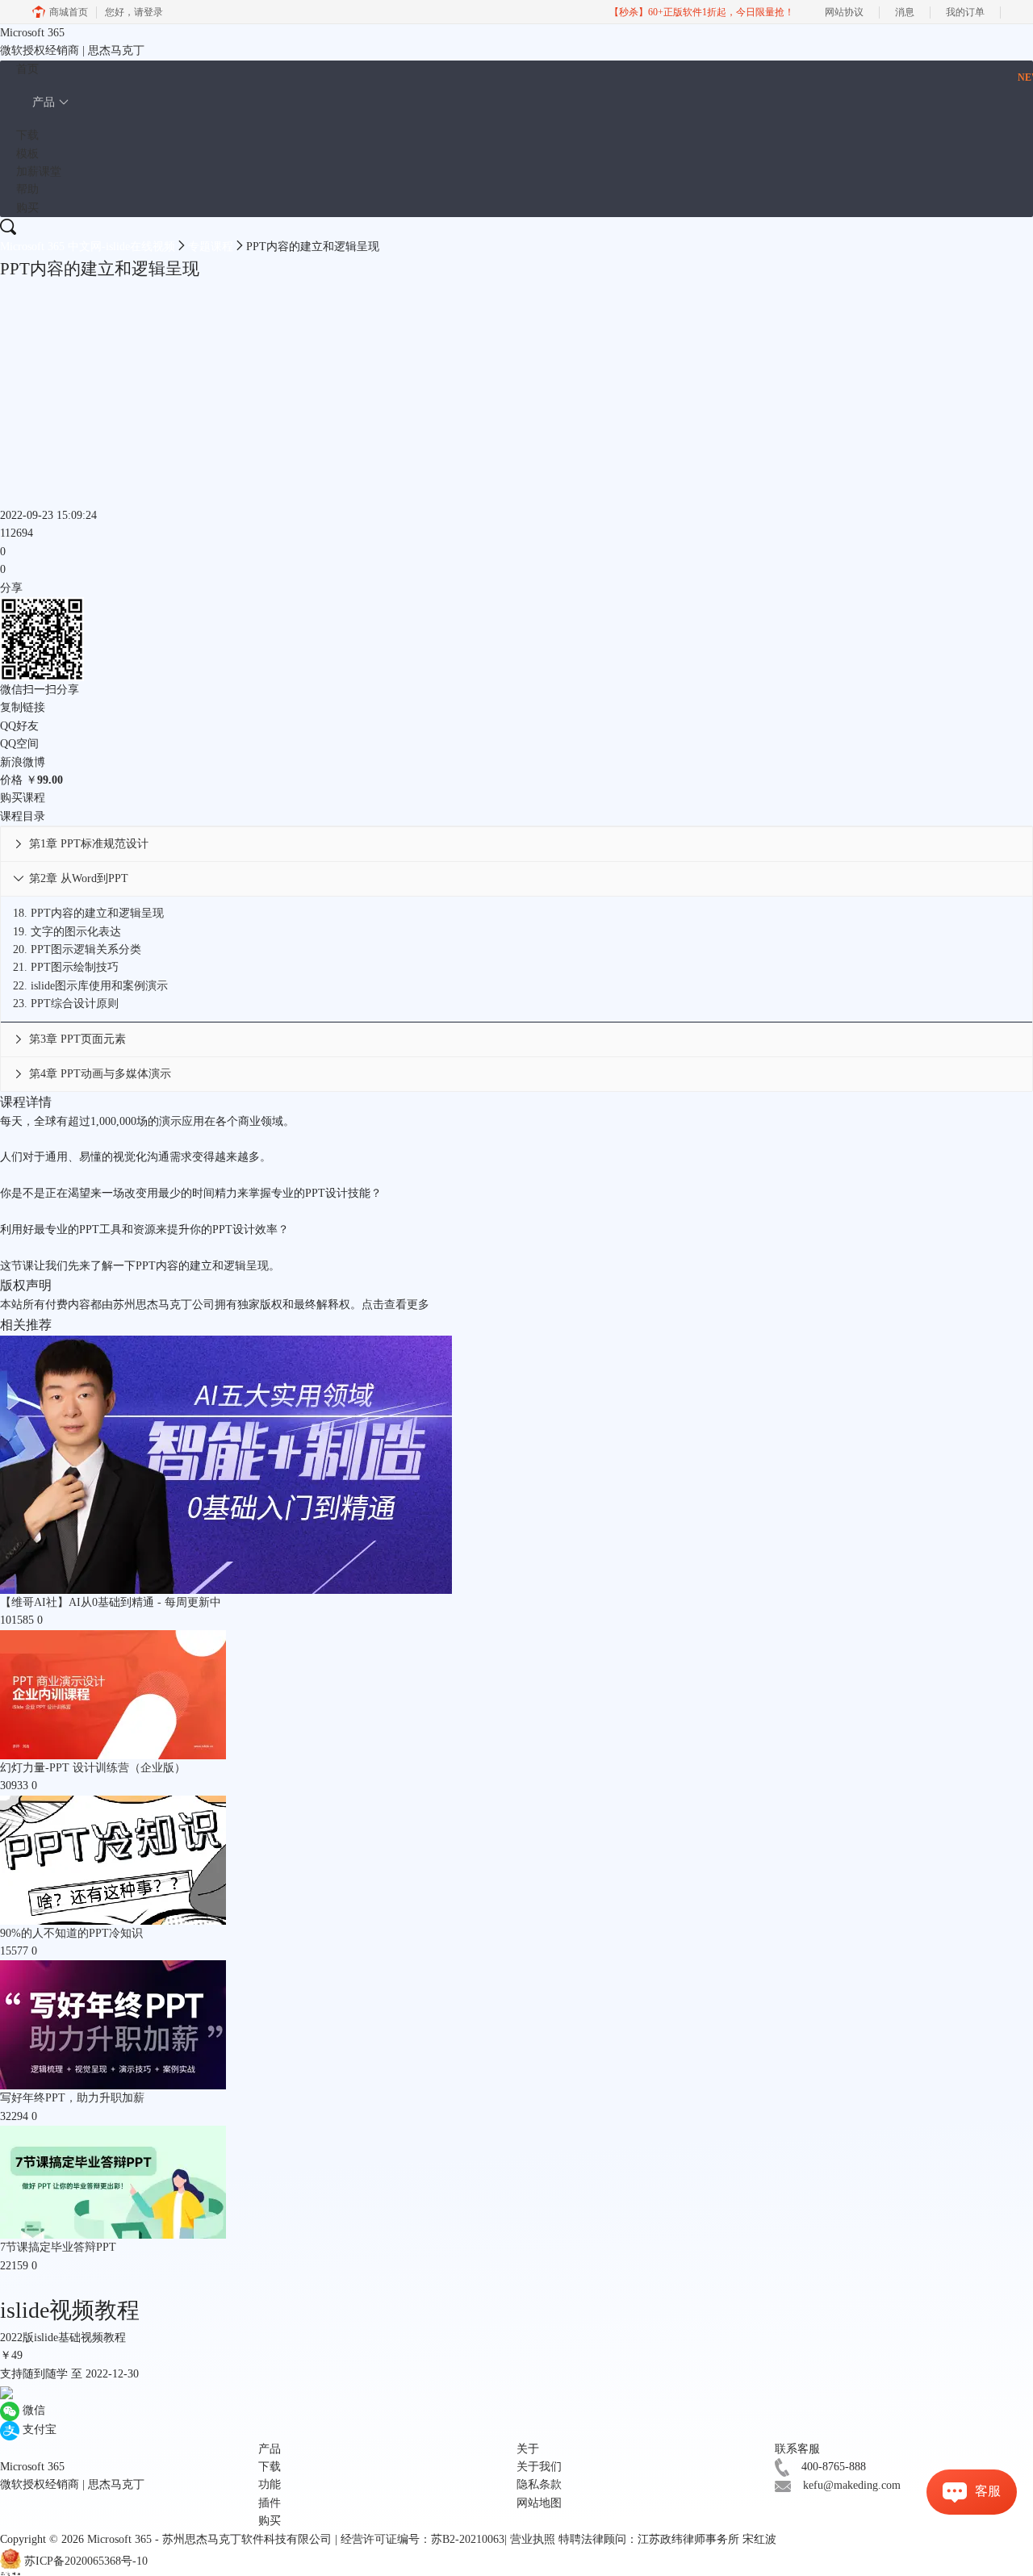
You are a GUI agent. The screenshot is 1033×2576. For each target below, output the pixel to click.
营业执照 (533, 2539)
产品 (44, 102)
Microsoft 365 (119, 2539)
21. (66, 967)
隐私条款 (539, 2484)
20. (77, 949)
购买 (27, 208)
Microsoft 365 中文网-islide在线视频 (88, 247)
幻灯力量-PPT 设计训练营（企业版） (93, 1768)
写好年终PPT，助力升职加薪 (72, 2098)
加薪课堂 (39, 171)
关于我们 (539, 2467)
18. (88, 913)
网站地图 (539, 2503)
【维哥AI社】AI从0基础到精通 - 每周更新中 (111, 1602)
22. (90, 986)
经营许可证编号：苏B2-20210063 (422, 2539)
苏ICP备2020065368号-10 (86, 2561)
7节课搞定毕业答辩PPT (58, 2247)
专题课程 (211, 247)
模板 (27, 154)
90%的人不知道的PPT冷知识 (71, 1933)
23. (66, 1004)
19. (67, 932)
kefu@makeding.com (852, 2485)
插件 (270, 2503)
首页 (27, 69)
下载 (27, 135)
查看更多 (407, 1305)
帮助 (27, 189)
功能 (270, 2484)
